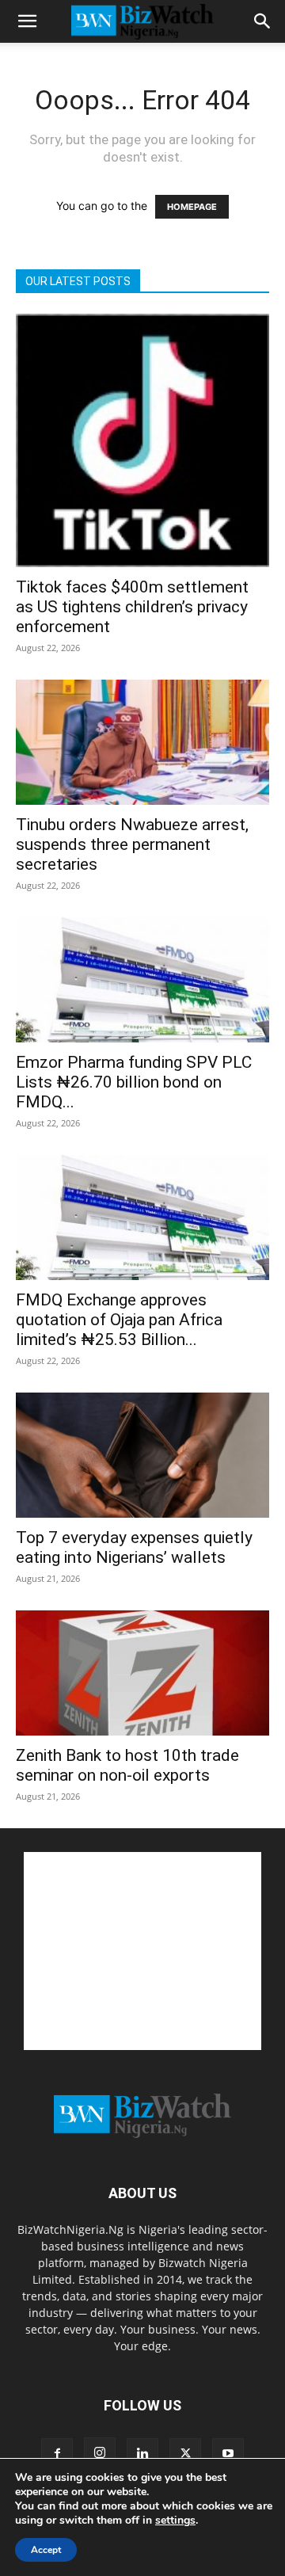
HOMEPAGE (192, 207)
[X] (185, 2454)
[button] (27, 21)
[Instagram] (100, 2453)
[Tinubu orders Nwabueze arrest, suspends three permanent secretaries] (142, 742)
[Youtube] (228, 2454)
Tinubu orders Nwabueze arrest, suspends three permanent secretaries (132, 844)
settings (175, 2521)
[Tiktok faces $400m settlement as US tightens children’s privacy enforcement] (142, 440)
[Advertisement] (142, 1951)
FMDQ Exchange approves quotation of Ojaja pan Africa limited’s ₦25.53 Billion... (119, 1320)
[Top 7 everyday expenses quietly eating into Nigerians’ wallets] (142, 1455)
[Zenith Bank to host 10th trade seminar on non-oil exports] (142, 1673)
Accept (46, 2550)
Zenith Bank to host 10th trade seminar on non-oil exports (127, 1765)
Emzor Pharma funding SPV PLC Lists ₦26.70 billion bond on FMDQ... (134, 1082)
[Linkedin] (142, 2454)
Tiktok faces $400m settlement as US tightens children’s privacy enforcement (132, 607)
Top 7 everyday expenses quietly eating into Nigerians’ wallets (134, 1547)
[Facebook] (57, 2454)
